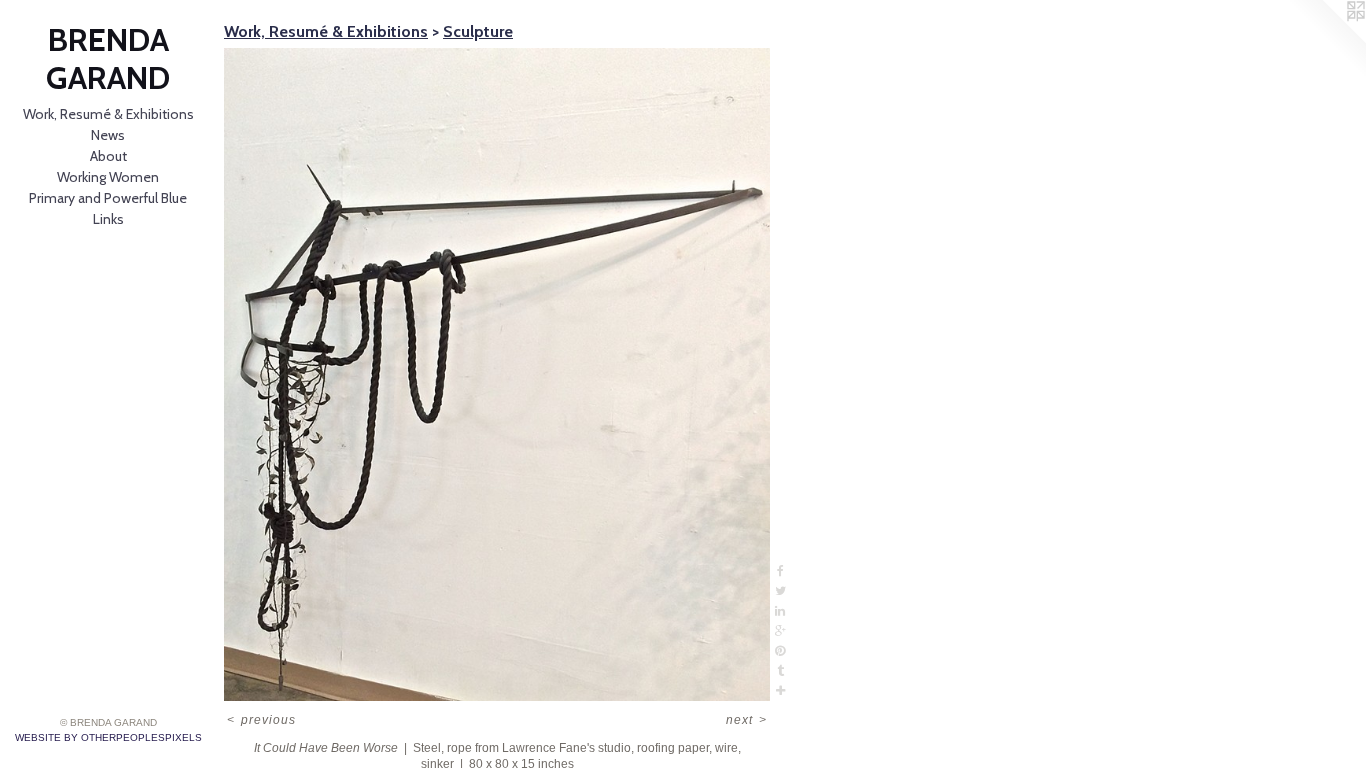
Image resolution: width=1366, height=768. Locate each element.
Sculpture (478, 31)
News (108, 135)
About (108, 156)
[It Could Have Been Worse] (497, 374)
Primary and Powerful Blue (108, 198)
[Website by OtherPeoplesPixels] (1326, 40)
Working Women (108, 177)
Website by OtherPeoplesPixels (108, 737)
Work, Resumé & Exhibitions (108, 114)
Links (108, 219)
